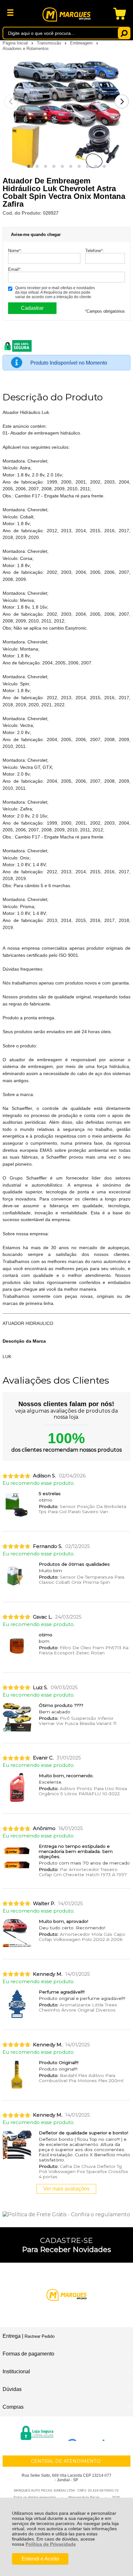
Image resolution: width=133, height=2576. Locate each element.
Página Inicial (16, 43)
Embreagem (82, 43)
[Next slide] (122, 102)
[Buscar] (124, 33)
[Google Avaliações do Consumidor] (88, 2432)
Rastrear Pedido (40, 2336)
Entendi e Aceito (40, 2559)
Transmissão (50, 43)
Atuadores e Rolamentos (26, 49)
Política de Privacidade (51, 2544)
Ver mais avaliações (66, 2189)
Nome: (15, 251)
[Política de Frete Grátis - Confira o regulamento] (66, 2214)
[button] (29, 166)
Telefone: (95, 251)
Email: (15, 269)
